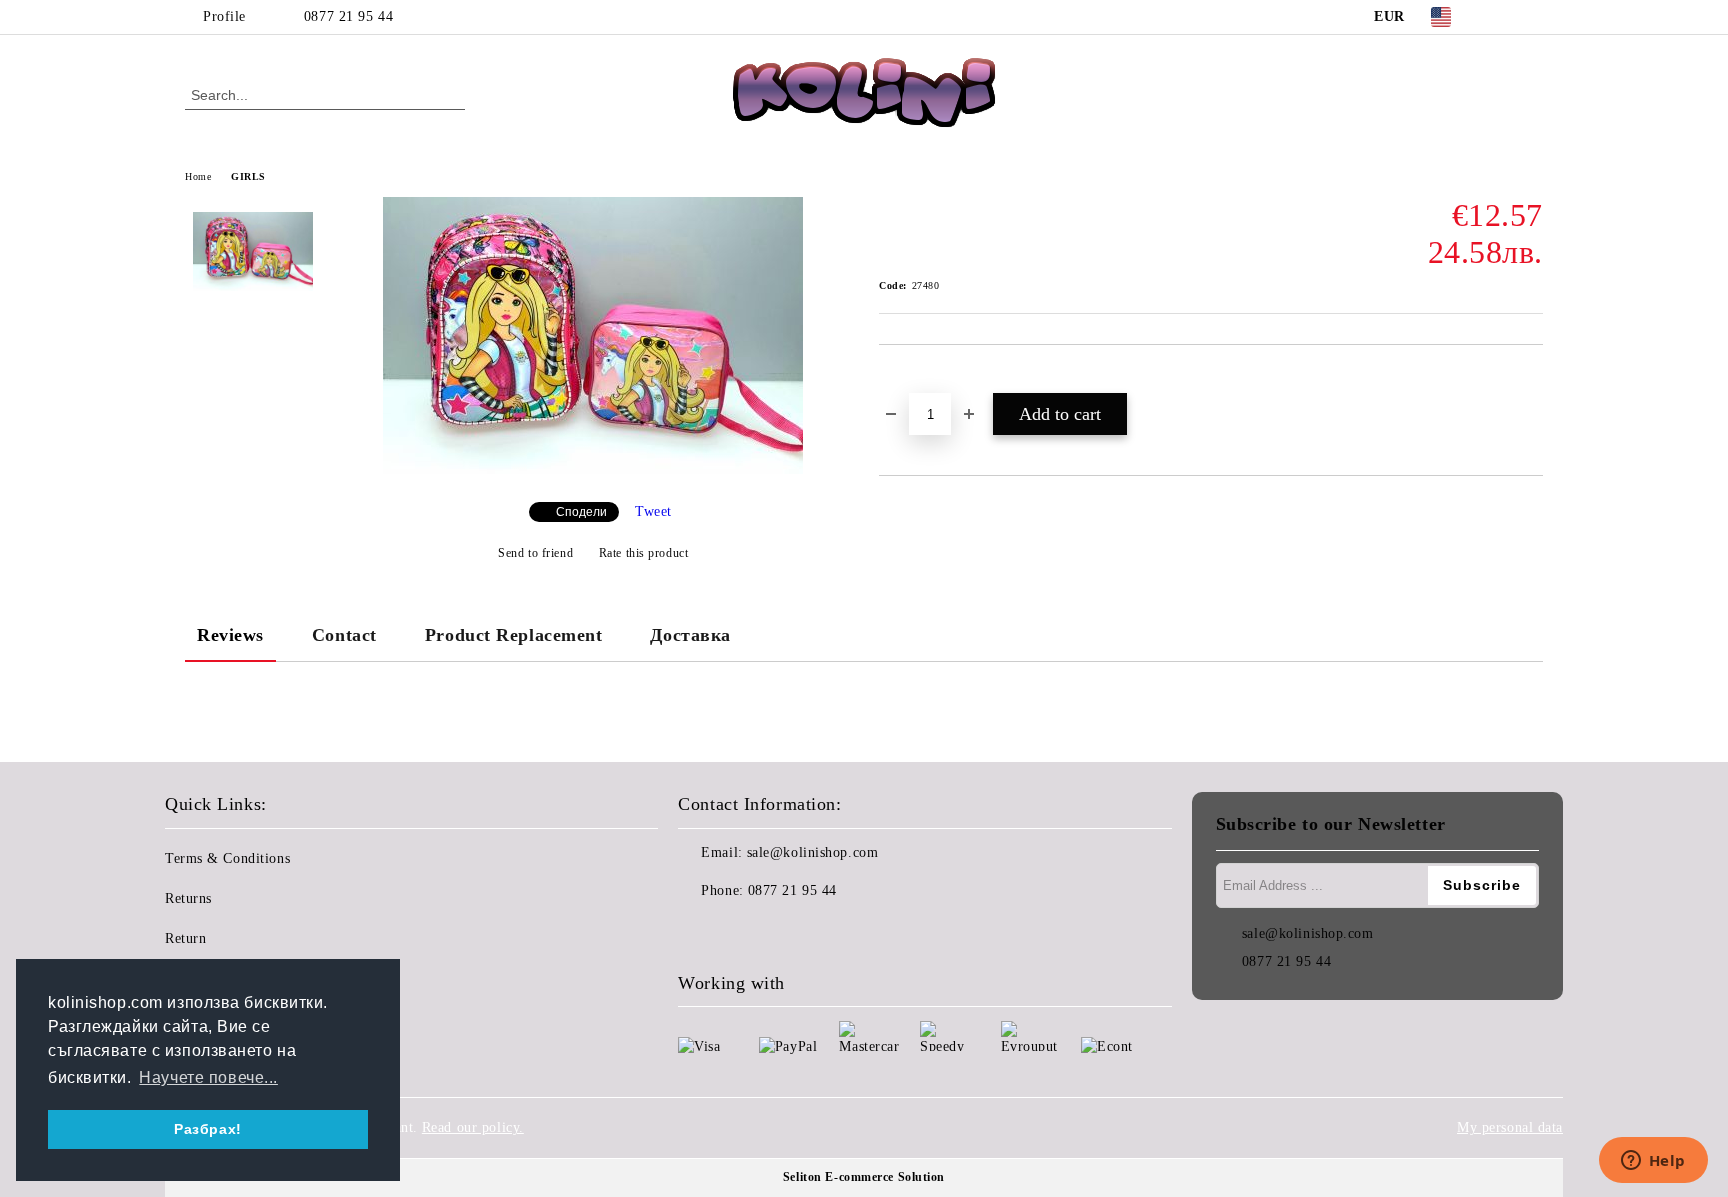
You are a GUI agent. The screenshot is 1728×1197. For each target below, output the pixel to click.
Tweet (653, 511)
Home (198, 176)
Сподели (581, 512)
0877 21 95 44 (348, 16)
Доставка (690, 635)
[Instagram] (1532, 17)
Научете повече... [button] (208, 1077)
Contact (344, 635)
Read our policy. (473, 1127)
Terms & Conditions (227, 858)
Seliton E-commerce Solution (864, 1177)
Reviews (230, 635)
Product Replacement (514, 635)
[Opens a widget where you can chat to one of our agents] (1653, 1162)
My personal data (1510, 1127)
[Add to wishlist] (917, 379)
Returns (188, 898)
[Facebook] (1502, 17)
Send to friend (535, 553)
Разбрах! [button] (207, 1129)
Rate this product (643, 553)
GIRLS (248, 176)
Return (185, 938)
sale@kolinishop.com (813, 852)
